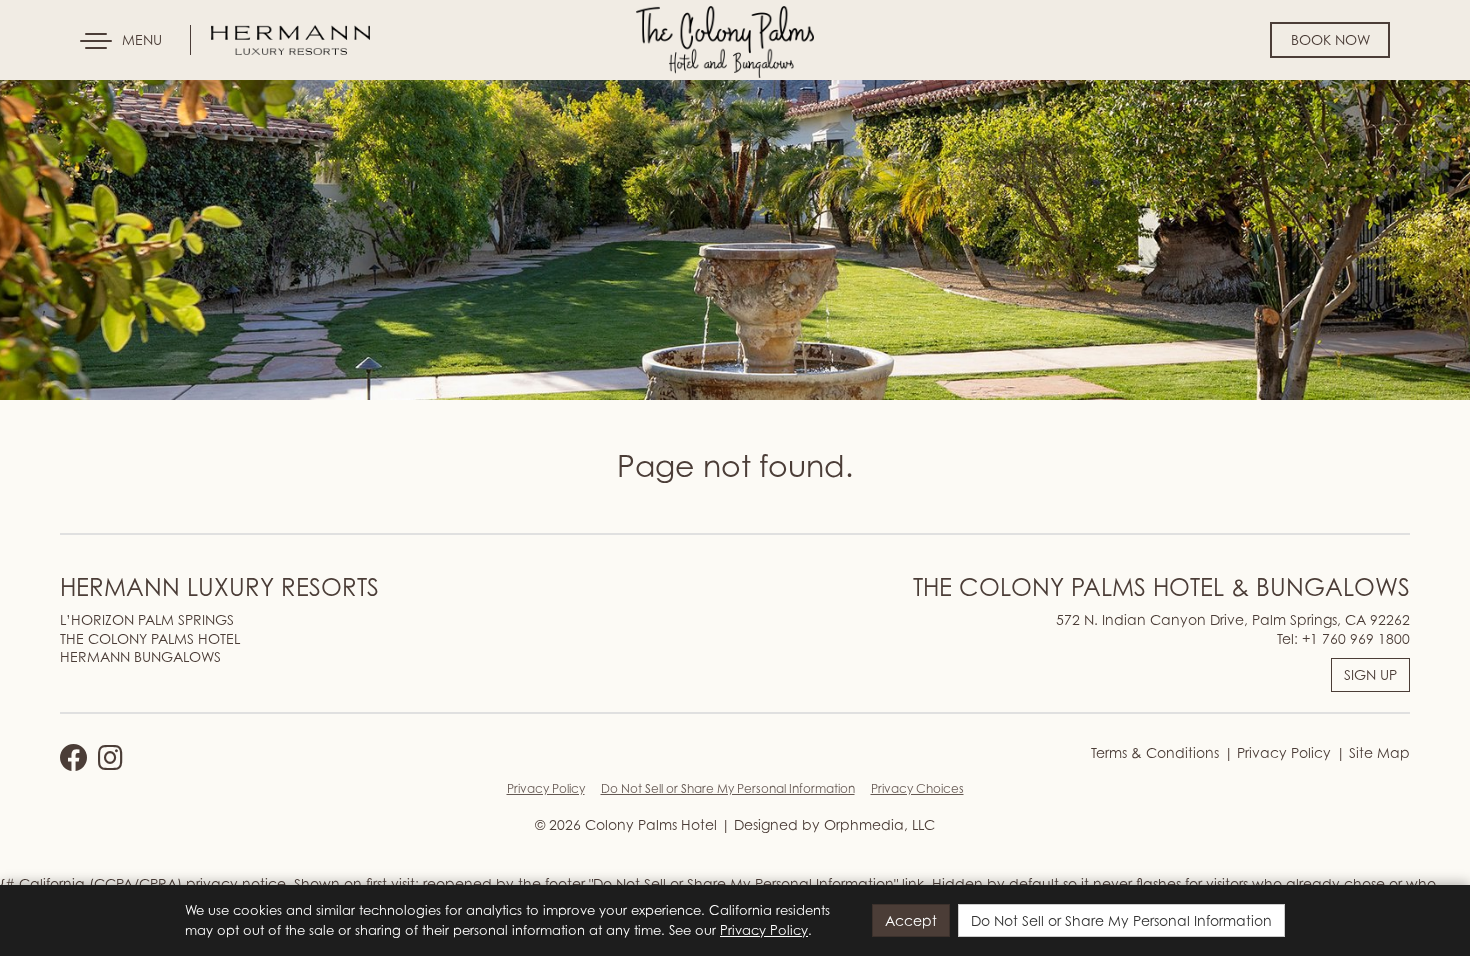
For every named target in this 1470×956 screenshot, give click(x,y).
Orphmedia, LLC (879, 824)
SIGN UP (1370, 674)
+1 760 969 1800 (1356, 638)
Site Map (1377, 752)
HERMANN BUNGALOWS (140, 656)
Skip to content (74, 92)
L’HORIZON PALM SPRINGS (147, 619)
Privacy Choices (917, 788)
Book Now (1330, 39)
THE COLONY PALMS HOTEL (150, 638)
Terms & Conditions (1155, 752)
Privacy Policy (1282, 752)
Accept (911, 920)
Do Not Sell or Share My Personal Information (728, 788)
